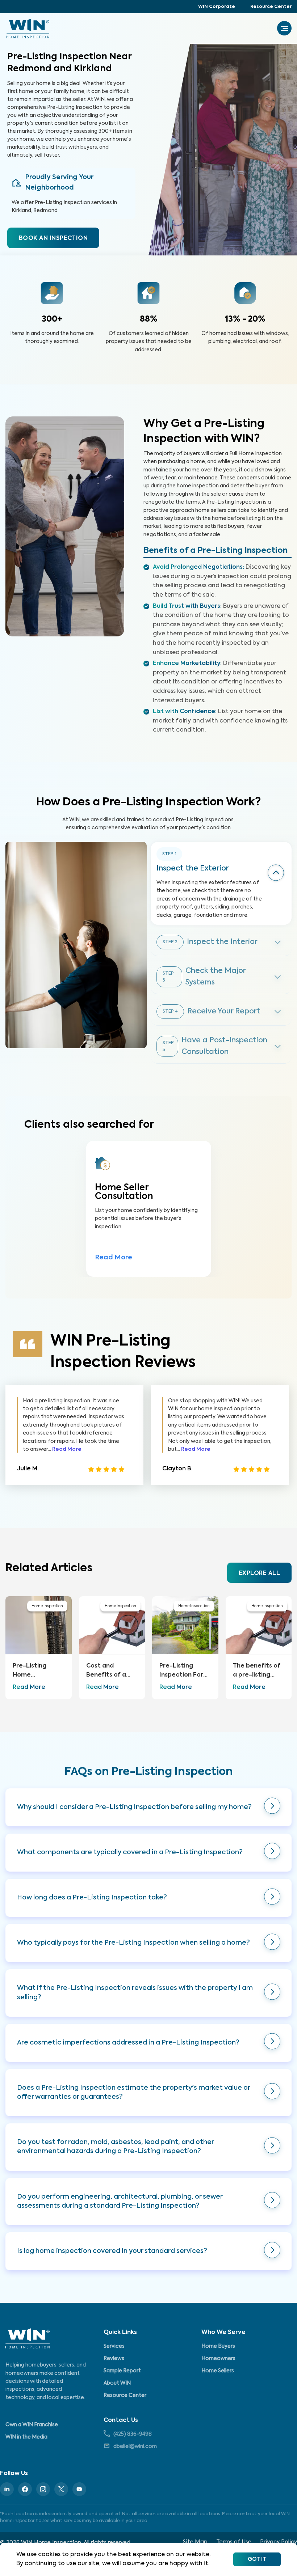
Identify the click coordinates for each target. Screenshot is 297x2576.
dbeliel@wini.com (135, 2446)
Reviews (114, 2359)
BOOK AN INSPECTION (53, 238)
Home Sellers (218, 2371)
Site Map (195, 2542)
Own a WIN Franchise (32, 2425)
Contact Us (121, 2420)
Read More (114, 1258)
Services (114, 2346)
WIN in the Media (26, 2437)
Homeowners (218, 2359)
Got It (257, 2559)
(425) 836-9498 (133, 2434)
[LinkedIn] (7, 2489)
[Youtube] (79, 2489)
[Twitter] (61, 2489)
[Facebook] (25, 2489)
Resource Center (271, 7)
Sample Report (122, 2371)
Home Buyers (218, 2346)
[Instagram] (43, 2489)
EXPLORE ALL (259, 1573)
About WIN (117, 2383)
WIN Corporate (217, 7)
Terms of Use (234, 2542)
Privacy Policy (279, 2542)
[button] (148, 1807)
